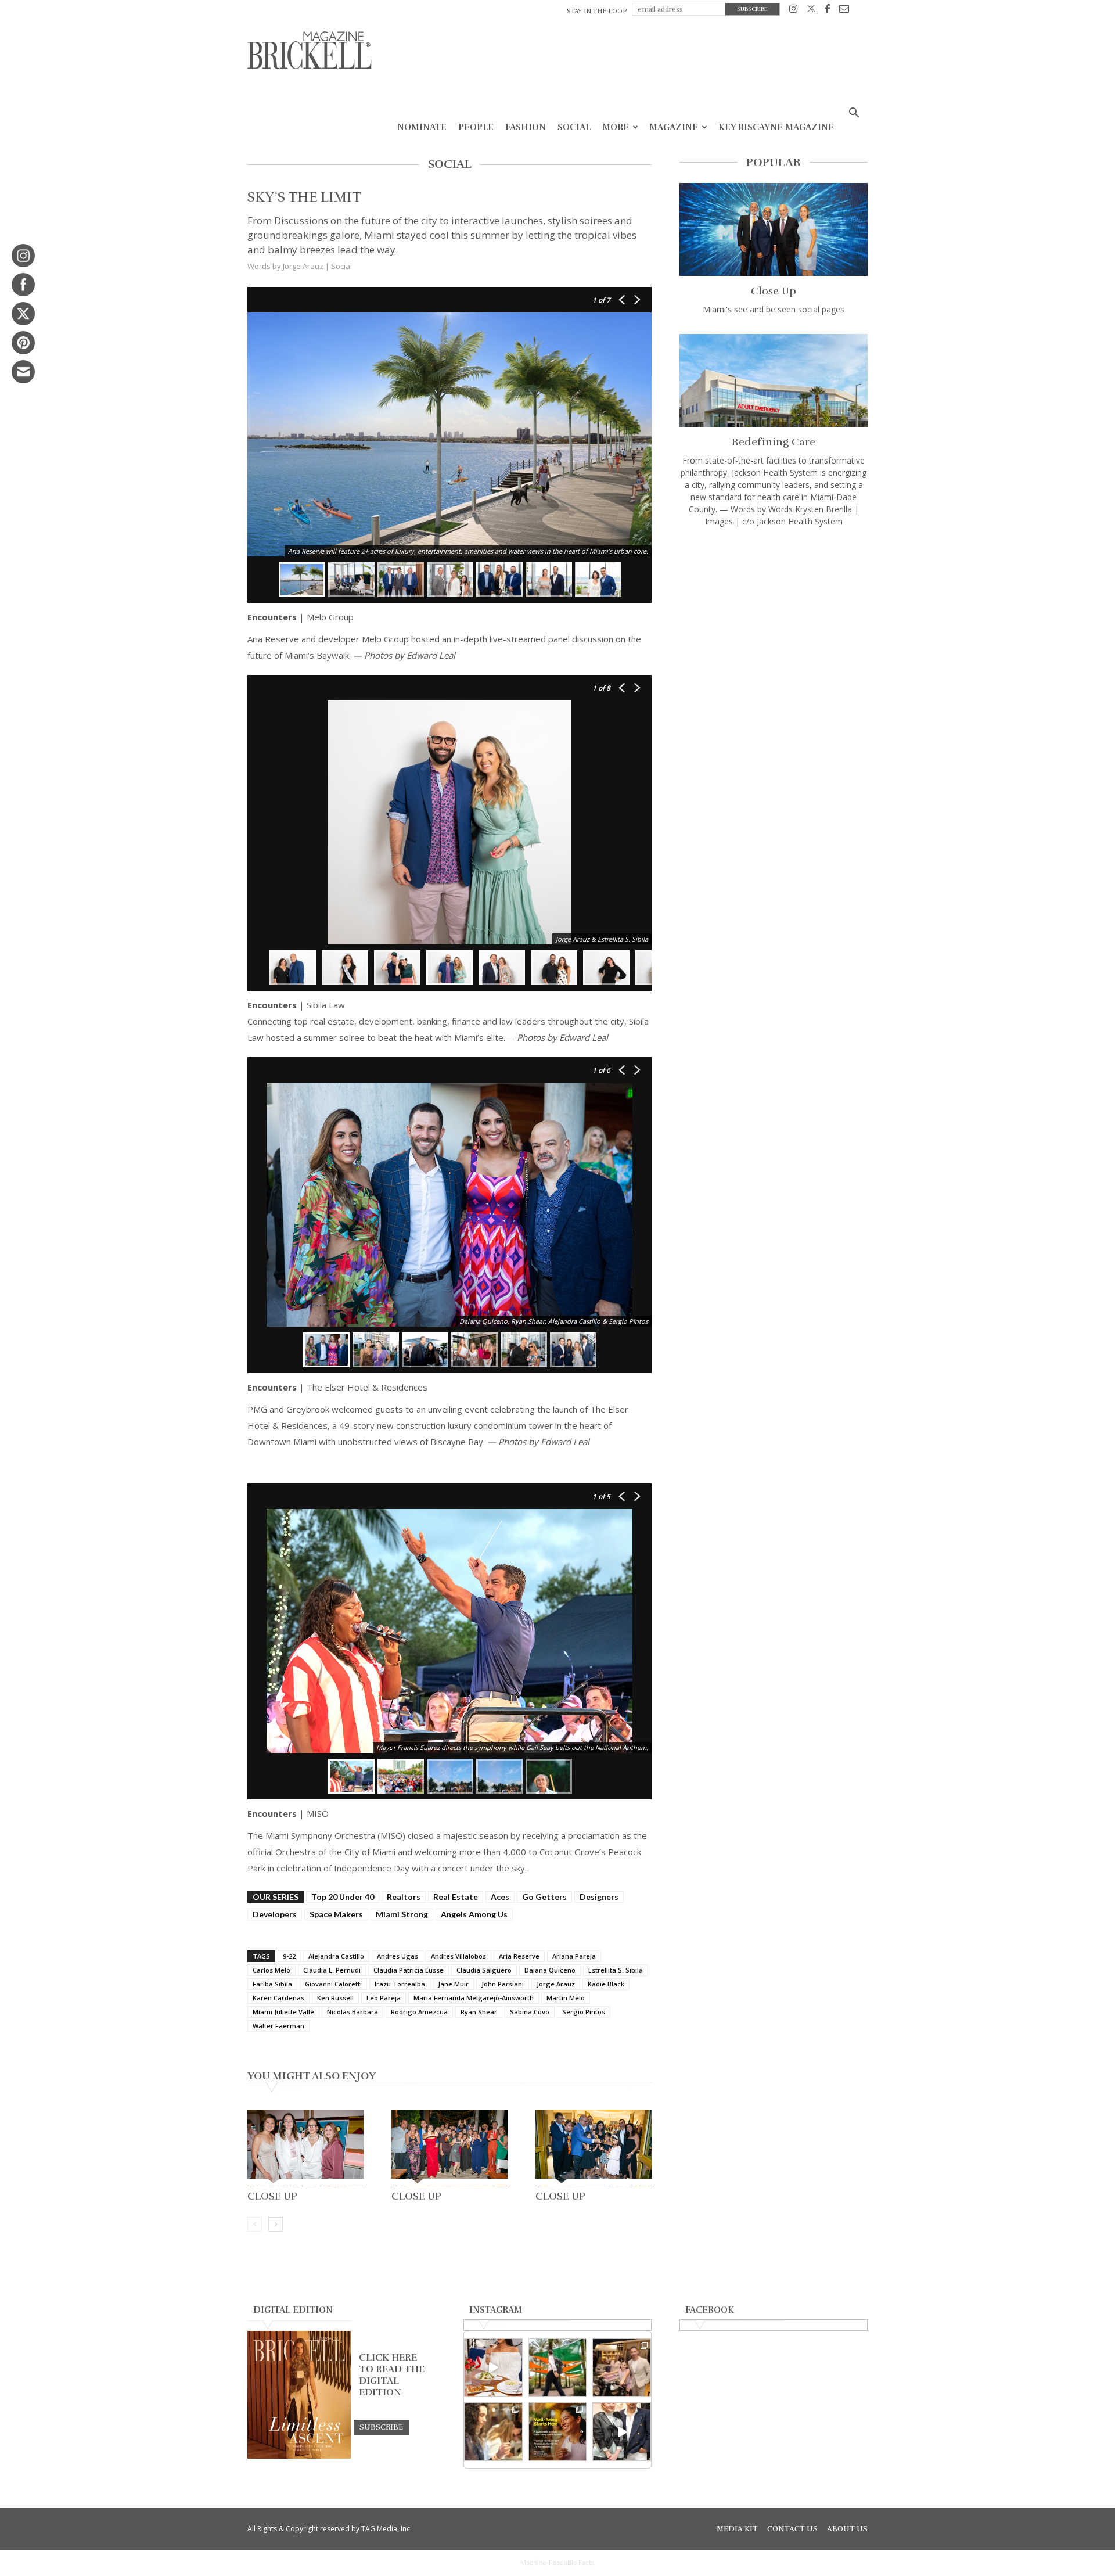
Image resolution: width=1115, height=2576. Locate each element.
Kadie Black (606, 1984)
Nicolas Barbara (353, 2012)
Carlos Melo (271, 1970)
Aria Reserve (519, 1956)
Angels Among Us (474, 1914)
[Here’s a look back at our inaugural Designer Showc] (622, 2432)
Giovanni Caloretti (333, 1984)
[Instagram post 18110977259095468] (622, 2368)
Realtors (404, 1897)
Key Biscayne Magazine (776, 127)
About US (847, 2529)
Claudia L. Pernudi (332, 1970)
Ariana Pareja (574, 1956)
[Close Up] (305, 2148)
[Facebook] (827, 11)
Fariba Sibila (272, 1984)
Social (574, 127)
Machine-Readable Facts (557, 2563)
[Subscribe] (381, 2427)
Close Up (272, 2196)
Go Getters (544, 1897)
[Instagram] (794, 11)
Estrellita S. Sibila (616, 1970)
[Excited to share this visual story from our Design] (493, 2432)
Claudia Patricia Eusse (409, 1970)
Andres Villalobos (458, 1956)
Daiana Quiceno (550, 1970)
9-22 (289, 1956)
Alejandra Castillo (336, 1956)
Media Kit (737, 2529)
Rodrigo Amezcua (419, 2012)
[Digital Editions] (299, 2456)
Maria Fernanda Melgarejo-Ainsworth (474, 1998)
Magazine (674, 127)
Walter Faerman (278, 2026)
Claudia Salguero (484, 1970)
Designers (599, 1897)
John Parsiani (503, 1984)
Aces (500, 1897)
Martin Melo (566, 1998)
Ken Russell (335, 1998)
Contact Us (792, 2529)
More (616, 127)
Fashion (526, 127)
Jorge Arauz (556, 1984)
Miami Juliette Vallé (283, 2012)
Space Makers (336, 1914)
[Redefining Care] (774, 380)
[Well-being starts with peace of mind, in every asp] (558, 2432)
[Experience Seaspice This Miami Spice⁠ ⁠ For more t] (493, 2368)
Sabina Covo (530, 2012)
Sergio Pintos (584, 2012)
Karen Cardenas (278, 1998)
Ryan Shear (479, 2012)
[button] (854, 114)
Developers (275, 1914)
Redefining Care (774, 442)
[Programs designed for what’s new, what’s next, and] (558, 2368)
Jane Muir (453, 1984)
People (476, 127)
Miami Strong (402, 1914)
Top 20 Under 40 (343, 1897)
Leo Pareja (384, 1998)
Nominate (422, 127)
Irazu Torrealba (400, 1984)
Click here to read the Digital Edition (392, 2375)
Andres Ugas (398, 1956)
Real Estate (456, 1897)
